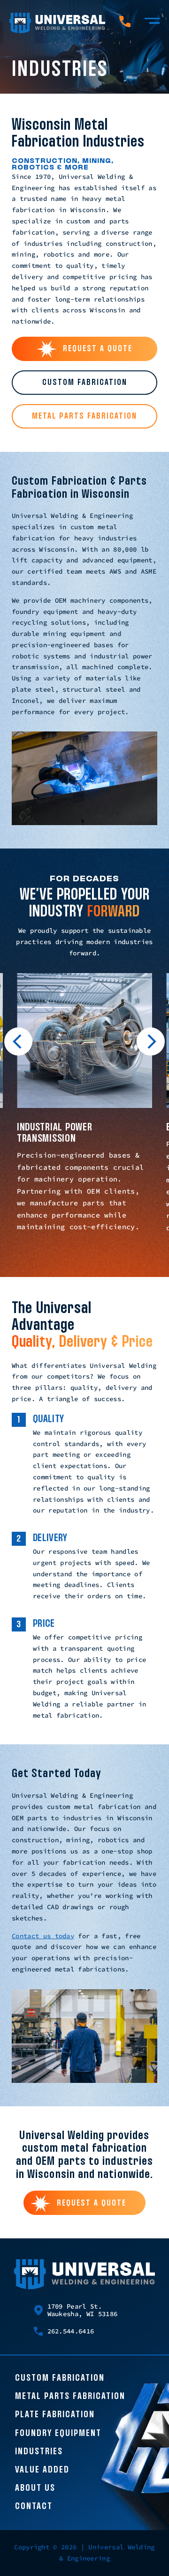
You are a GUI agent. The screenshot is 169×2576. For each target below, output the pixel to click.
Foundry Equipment (58, 2434)
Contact (34, 2507)
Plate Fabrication (55, 2415)
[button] (18, 1043)
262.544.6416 (71, 2331)
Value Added (42, 2470)
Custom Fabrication (60, 2378)
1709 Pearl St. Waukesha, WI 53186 (83, 2310)
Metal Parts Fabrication (70, 2397)
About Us (35, 2488)
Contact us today (43, 1936)
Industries (39, 2452)
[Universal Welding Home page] (57, 23)
